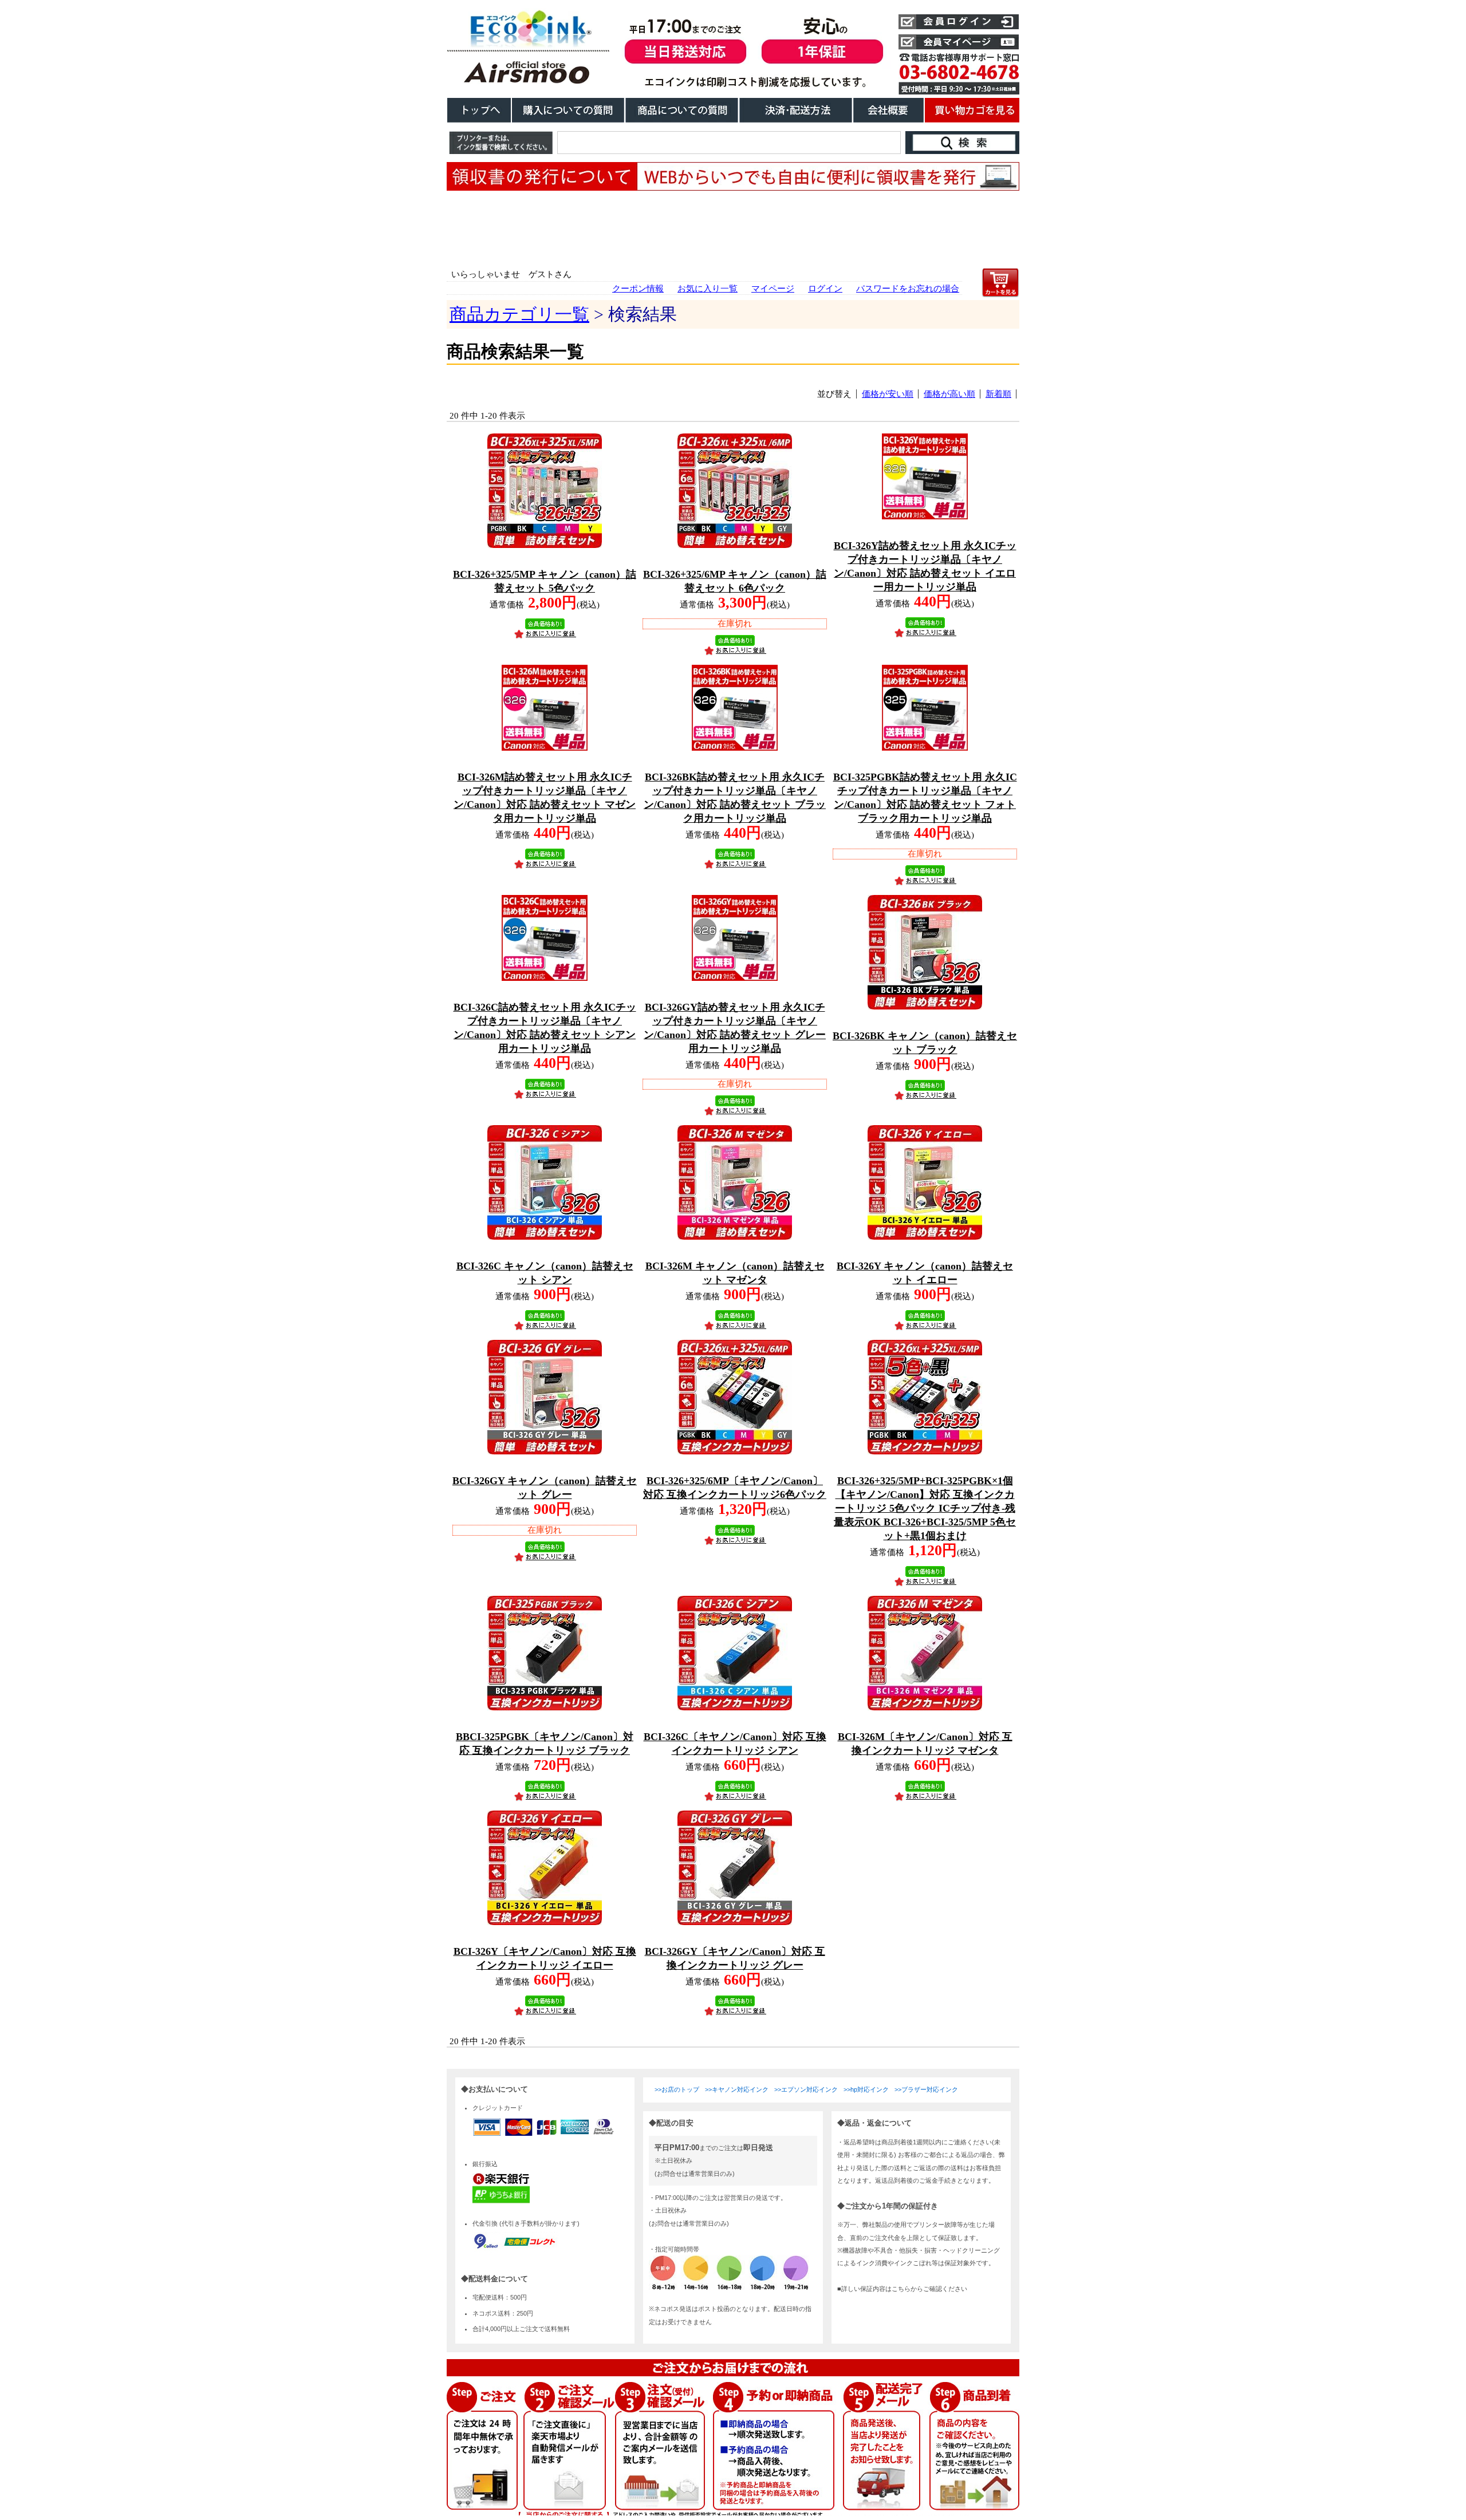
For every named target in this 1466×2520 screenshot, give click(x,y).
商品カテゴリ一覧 (519, 314)
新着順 (998, 394)
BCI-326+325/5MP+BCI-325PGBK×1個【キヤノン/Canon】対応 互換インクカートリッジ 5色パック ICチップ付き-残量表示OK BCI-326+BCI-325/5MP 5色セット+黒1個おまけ (925, 1508)
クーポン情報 (638, 289)
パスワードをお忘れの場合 (908, 289)
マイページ (773, 289)
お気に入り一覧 (708, 289)
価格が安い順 (888, 394)
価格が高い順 (949, 394)
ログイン (825, 289)
